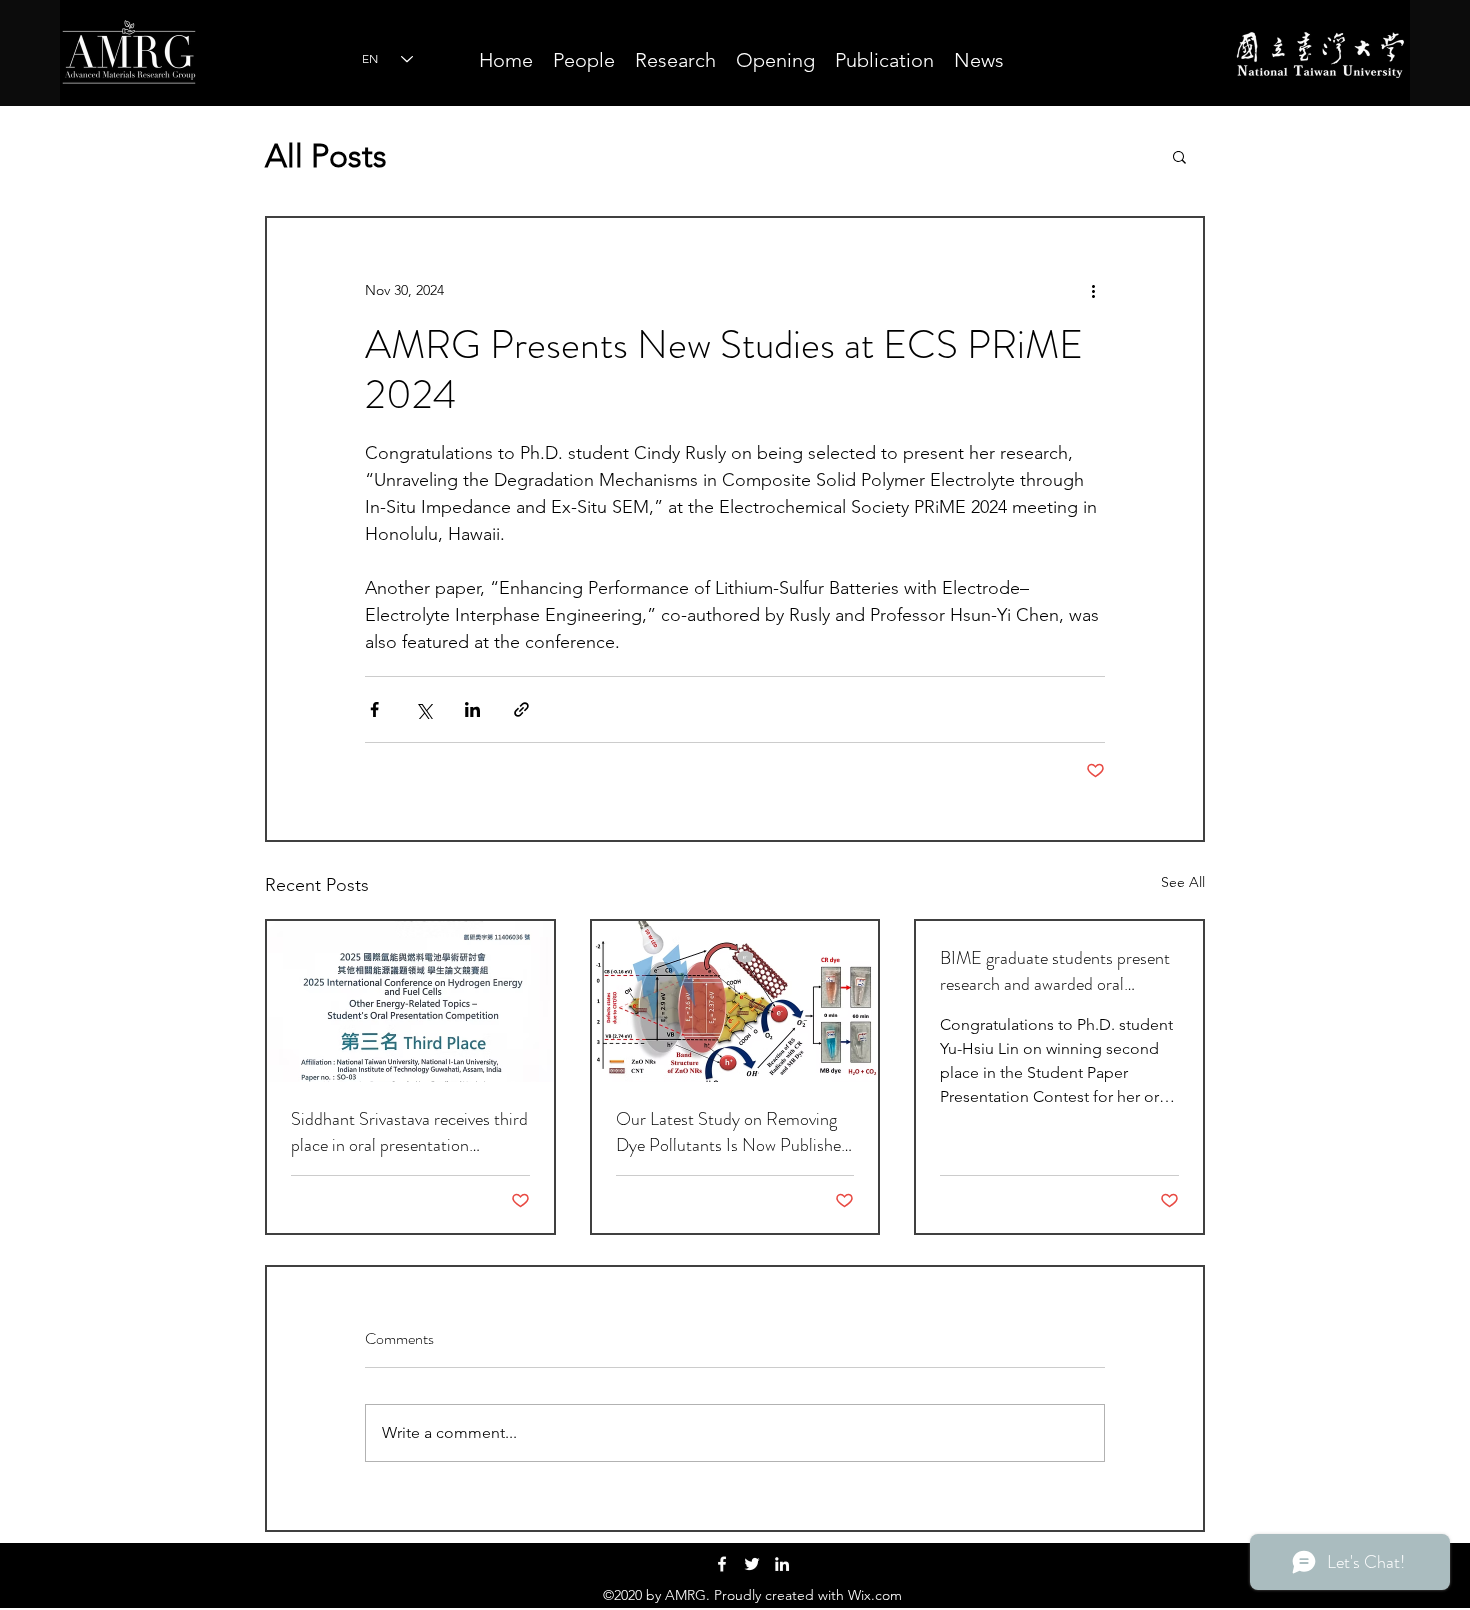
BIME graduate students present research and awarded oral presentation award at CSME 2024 (1055, 971)
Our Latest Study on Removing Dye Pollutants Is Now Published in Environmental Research (733, 1132)
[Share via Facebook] (374, 709)
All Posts (326, 156)
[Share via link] (521, 709)
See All (1183, 882)
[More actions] (1093, 290)
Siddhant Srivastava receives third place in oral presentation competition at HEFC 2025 (409, 1132)
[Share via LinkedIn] (472, 709)
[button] (1179, 156)
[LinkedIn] (782, 1564)
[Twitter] (752, 1564)
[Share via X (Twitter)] (423, 709)
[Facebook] (722, 1564)
